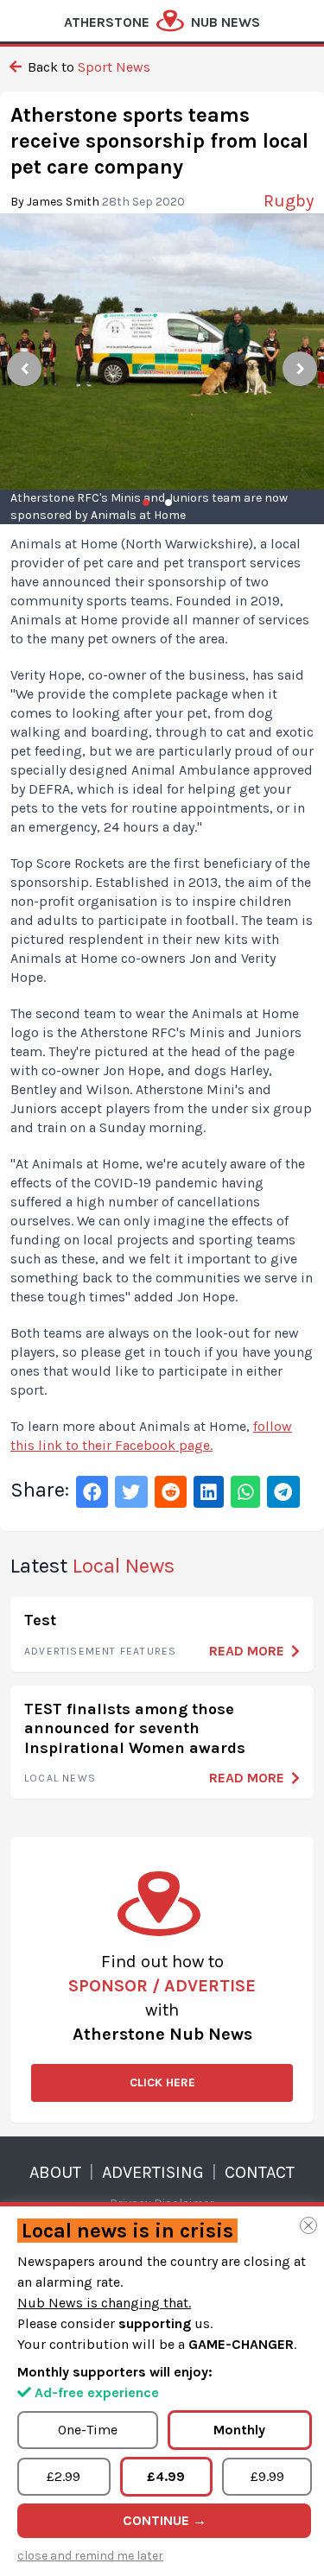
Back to (87, 67)
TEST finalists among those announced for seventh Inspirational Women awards (135, 1728)
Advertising (153, 2172)
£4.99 (166, 2476)
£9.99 (267, 2476)
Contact (260, 2172)
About (55, 2172)
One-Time (88, 2430)
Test (40, 1620)
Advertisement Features (100, 1651)
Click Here (162, 2082)
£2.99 (64, 2476)
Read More (247, 1651)
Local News (60, 1778)
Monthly (239, 2430)
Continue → (165, 2520)
